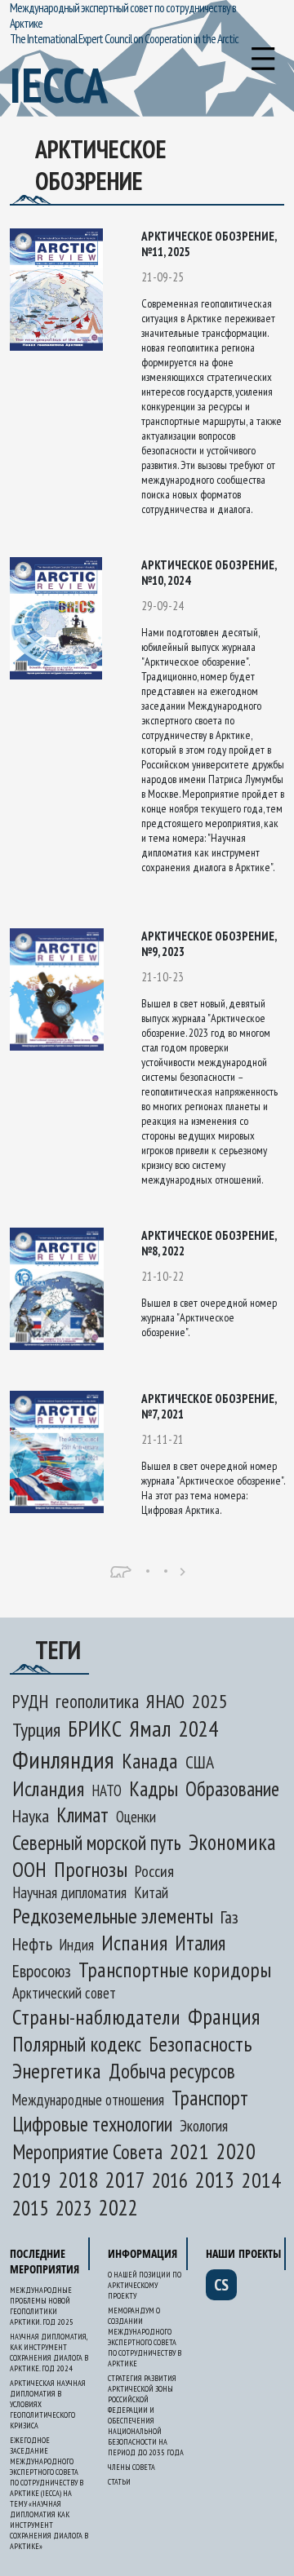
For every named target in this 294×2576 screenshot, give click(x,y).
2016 (170, 2180)
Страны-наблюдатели (96, 2017)
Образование (232, 1789)
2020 (236, 2151)
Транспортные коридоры (175, 1970)
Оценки (136, 1817)
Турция (36, 1730)
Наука (31, 1816)
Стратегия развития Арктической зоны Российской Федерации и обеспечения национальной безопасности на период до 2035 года (146, 2415)
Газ (229, 1917)
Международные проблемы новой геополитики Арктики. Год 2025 (42, 2306)
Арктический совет (64, 1993)
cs (221, 2285)
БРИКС (95, 1728)
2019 (32, 2180)
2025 (210, 1701)
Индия (77, 1945)
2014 (261, 2180)
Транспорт (210, 2098)
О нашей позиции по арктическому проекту (145, 2285)
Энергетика (57, 2071)
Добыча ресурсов (172, 2071)
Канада (150, 1761)
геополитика (97, 1701)
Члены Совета (131, 2467)
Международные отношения (88, 2100)
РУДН (30, 1701)
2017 (125, 2179)
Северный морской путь (97, 1842)
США (200, 1762)
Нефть (32, 1944)
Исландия (48, 1788)
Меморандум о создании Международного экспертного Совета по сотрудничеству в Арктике (145, 2337)
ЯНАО (165, 1701)
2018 (78, 2180)
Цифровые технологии (92, 2124)
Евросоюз (42, 1971)
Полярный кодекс (77, 2044)
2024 (198, 1728)
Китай (151, 1892)
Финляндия (63, 1759)
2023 (73, 2208)
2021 (189, 2151)
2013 (215, 2180)
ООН (29, 1869)
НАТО (107, 1790)
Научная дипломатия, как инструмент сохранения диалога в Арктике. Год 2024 (49, 2352)
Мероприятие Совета (87, 2152)
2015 (30, 2208)
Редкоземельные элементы (113, 1916)
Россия (154, 1871)
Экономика (232, 1842)
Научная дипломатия (69, 1892)
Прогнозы (91, 1869)
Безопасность (200, 2044)
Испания (134, 1943)
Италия (200, 1943)
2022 (118, 2207)
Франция (224, 2016)
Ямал (150, 1728)
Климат (82, 1815)
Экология (204, 2125)
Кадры (154, 1788)
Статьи (119, 2482)
